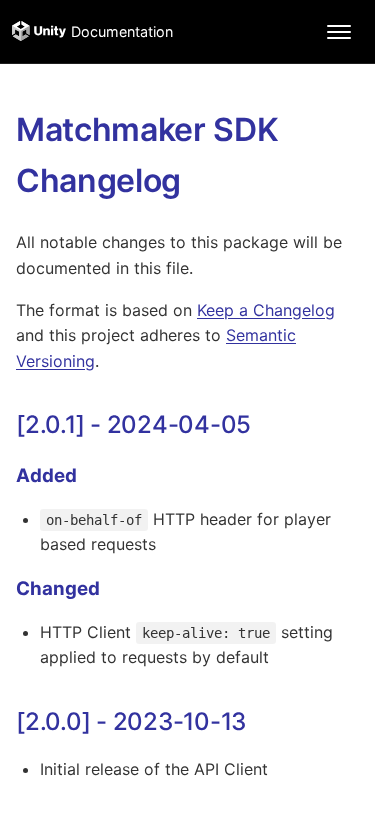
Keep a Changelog (266, 310)
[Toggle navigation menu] (339, 32)
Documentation (122, 31)
